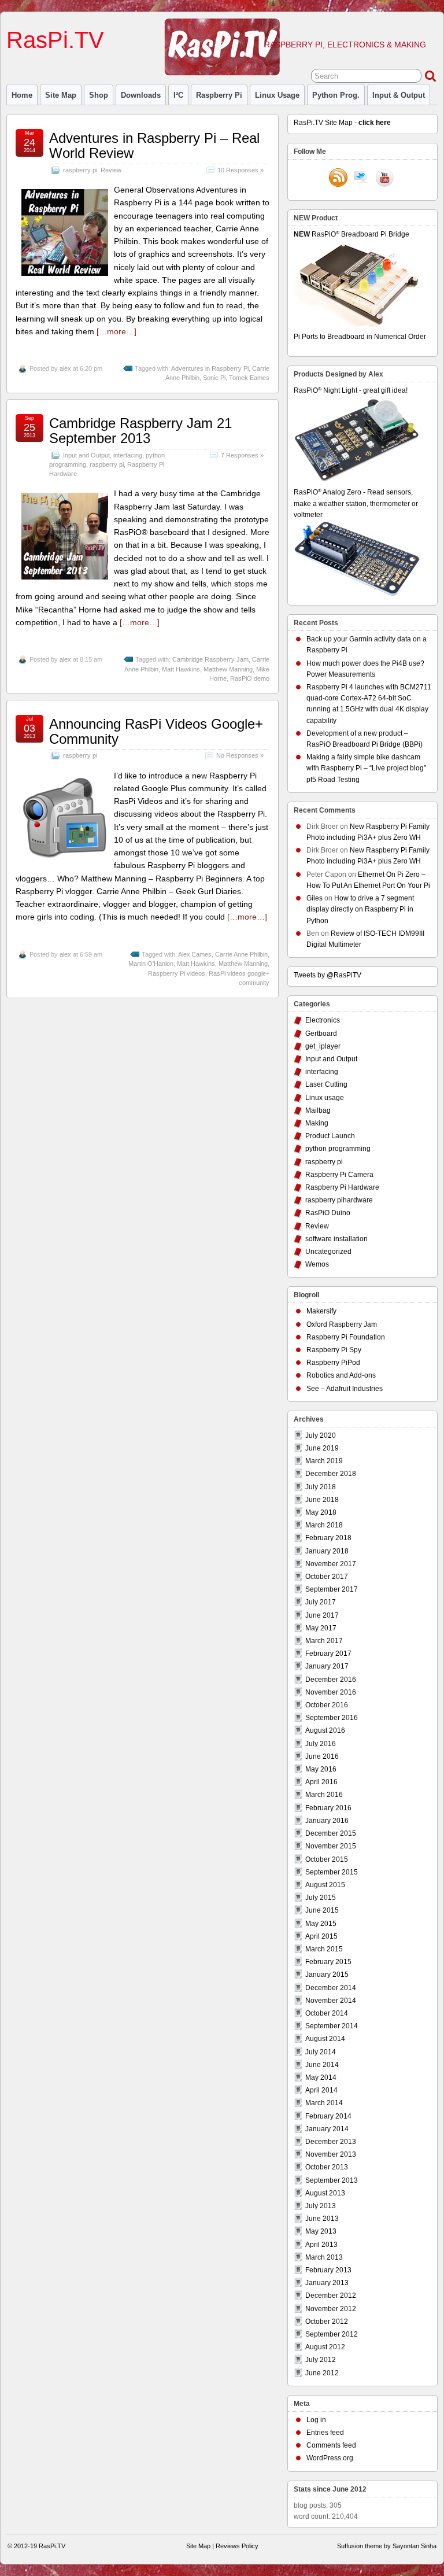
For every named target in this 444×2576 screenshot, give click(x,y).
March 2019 (324, 1461)
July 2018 (321, 1487)
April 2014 (321, 2090)
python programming (338, 1149)
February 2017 (328, 1654)
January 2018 (327, 1551)
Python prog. (336, 95)
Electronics (323, 1020)
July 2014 (321, 2052)
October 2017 (327, 1577)
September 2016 (332, 1718)
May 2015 (321, 1924)
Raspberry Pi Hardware (342, 1187)
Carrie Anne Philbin (241, 954)
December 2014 (331, 1988)
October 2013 (327, 2167)
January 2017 (327, 1666)
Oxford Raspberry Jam (342, 1324)
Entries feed (325, 2433)
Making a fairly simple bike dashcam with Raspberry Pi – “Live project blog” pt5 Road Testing (366, 768)
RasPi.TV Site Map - (342, 123)
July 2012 (321, 2360)
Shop (99, 95)
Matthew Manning (228, 669)
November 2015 (331, 1846)
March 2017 (324, 1641)
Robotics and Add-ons (341, 1375)
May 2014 (321, 2077)
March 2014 (324, 2103)
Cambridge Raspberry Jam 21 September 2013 (140, 431)
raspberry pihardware (339, 1200)
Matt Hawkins (181, 669)
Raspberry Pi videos (177, 973)
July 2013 (321, 2206)
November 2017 (331, 1564)
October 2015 (327, 1859)
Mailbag (318, 1110)
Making (317, 1123)
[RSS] (338, 179)
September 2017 (332, 1589)
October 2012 (327, 2322)
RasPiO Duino (328, 1213)
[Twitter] (361, 179)
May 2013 (321, 2231)
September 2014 (332, 2026)
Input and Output (86, 455)
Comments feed (331, 2445)
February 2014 (328, 2116)
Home (22, 95)
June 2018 (322, 1500)
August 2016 (325, 1730)
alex (65, 368)
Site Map (61, 95)
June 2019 (322, 1448)
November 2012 (331, 2309)
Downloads (141, 95)
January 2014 (327, 2129)
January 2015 (327, 1975)
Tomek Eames (249, 378)
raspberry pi (219, 95)
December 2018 (331, 1474)
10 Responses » (240, 170)
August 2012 (325, 2347)
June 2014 (322, 2065)
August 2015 (325, 1885)
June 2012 (322, 2373)
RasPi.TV (55, 40)
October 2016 (327, 1705)
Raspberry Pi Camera (339, 1175)
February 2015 (328, 1962)
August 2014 (325, 2039)
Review (111, 170)
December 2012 (331, 2295)
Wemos (317, 1264)
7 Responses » (242, 455)
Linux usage (277, 95)
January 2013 (327, 2283)
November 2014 (331, 2001)
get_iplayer (323, 1046)
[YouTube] (384, 179)
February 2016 (328, 1808)
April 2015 (321, 1936)
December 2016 (331, 1680)
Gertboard (321, 1034)
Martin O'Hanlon (151, 964)
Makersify (321, 1311)
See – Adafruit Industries (345, 1389)
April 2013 (321, 2245)
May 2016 (321, 1769)
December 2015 (331, 1833)
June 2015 (322, 1910)
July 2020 (321, 1435)
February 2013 (328, 2270)
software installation (336, 1239)
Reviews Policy (237, 2546)
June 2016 (322, 1756)
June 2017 (322, 1615)
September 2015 (332, 1872)
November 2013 (331, 2154)
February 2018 (328, 1538)
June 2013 (322, 2219)
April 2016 (321, 1782)
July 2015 (321, 1898)
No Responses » (240, 755)
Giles (314, 898)
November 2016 (331, 1692)
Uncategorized (328, 1252)
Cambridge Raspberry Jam (210, 659)
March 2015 (324, 1949)
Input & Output (399, 95)
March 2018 (324, 1525)
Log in (316, 2420)
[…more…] (116, 331)
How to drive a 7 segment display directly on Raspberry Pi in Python (360, 909)
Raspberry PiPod (333, 1363)
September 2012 (332, 2334)
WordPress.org (330, 2458)
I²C (178, 95)
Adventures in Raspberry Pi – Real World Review (154, 145)
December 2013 (331, 2142)
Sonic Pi (214, 378)
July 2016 (321, 1744)
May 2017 (321, 1628)
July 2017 (321, 1602)
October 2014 (327, 2013)
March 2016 (324, 1795)
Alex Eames (195, 954)
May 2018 (321, 1512)
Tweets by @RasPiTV (328, 975)
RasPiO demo (250, 678)
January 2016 (327, 1821)
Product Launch (330, 1136)
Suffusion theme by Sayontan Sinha (387, 2546)
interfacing (128, 455)
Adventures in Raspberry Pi (210, 368)
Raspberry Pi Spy (334, 1350)
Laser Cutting (326, 1084)
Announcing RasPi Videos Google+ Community (156, 731)
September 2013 (332, 2180)
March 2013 (324, 2257)
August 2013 (325, 2193)
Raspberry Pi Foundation (346, 1337)
